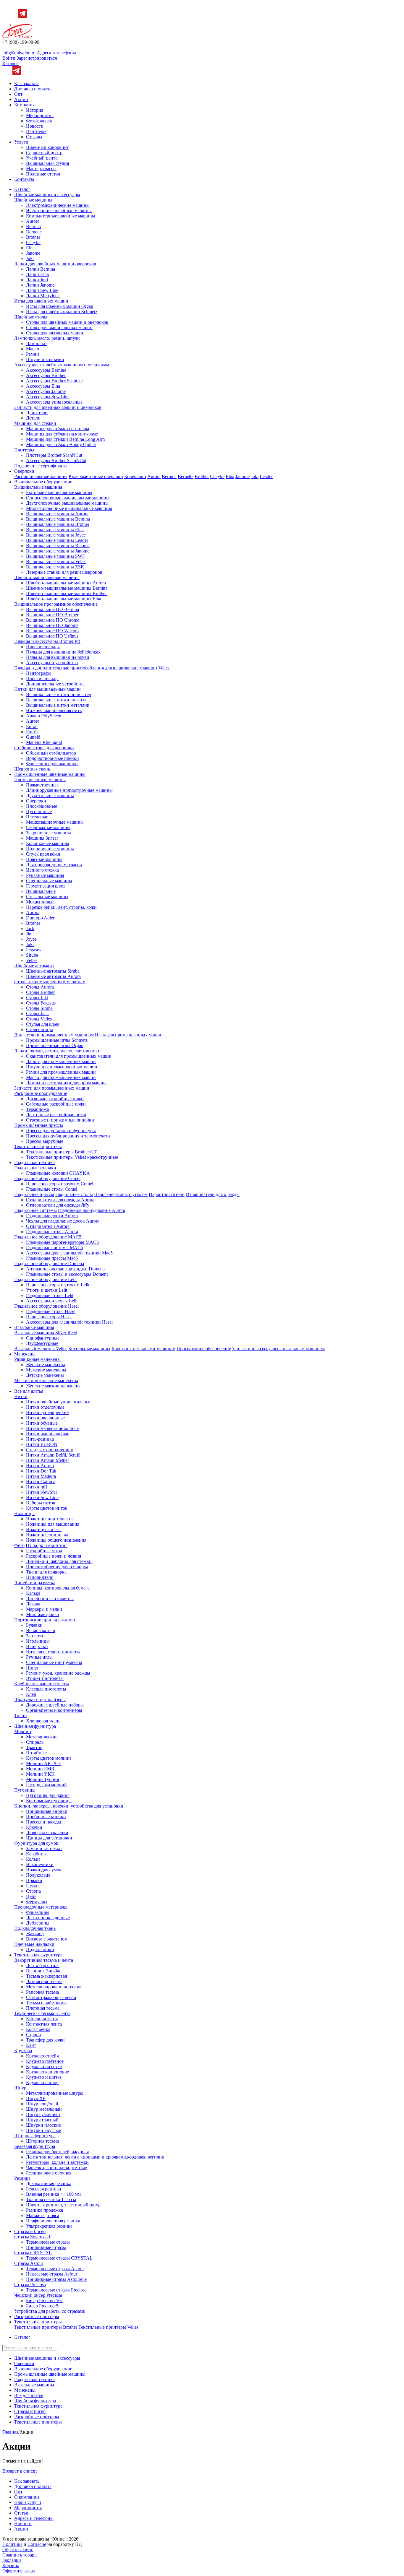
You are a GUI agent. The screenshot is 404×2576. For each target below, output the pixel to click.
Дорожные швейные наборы (55, 1705)
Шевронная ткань (32, 769)
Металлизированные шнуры (55, 2093)
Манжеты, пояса (43, 2215)
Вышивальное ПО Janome (52, 625)
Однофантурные (43, 1338)
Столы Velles (39, 1019)
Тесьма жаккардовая (46, 1976)
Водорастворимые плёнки (52, 758)
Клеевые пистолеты (46, 1689)
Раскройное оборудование (41, 1093)
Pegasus (34, 950)
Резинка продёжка (45, 2210)
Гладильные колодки (35, 1168)
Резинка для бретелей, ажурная (57, 2152)
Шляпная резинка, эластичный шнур (63, 2205)
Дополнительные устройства (55, 684)
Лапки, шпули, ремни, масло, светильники (57, 1051)
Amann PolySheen (44, 716)
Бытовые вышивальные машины (59, 492)
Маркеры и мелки (44, 1609)
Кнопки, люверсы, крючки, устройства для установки (69, 1806)
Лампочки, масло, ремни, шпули (47, 338)
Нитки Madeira (41, 1476)
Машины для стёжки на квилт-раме (62, 434)
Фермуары (37, 1902)
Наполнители (40, 1577)
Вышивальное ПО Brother (52, 615)
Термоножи (38, 1109)
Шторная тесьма (42, 2141)
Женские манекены (46, 1365)
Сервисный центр (44, 153)
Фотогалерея (39, 121)
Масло (33, 349)
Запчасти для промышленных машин (52, 1088)
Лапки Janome (40, 285)
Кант (31, 2045)
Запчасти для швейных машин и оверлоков (58, 407)
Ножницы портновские (50, 1519)
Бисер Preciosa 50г (44, 2300)
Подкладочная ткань (35, 1928)
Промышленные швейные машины (50, 774)
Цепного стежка (42, 870)
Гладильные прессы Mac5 (52, 1258)
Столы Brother (40, 992)
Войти (9, 58)
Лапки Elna (37, 274)
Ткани (21, 1716)
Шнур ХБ (36, 2098)
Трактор (34, 1747)
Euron (32, 726)
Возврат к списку (20, 2471)
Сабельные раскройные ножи (56, 1104)
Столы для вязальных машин (55, 333)
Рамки (32, 1886)
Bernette (34, 232)
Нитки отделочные (45, 1407)
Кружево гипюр (42, 2082)
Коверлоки (135, 476)
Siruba (32, 955)
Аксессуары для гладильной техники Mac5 (69, 1253)
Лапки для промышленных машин (61, 1061)
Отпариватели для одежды (213, 1194)
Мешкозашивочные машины (55, 822)
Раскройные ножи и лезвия (54, 1556)
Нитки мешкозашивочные (52, 1428)
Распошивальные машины (41, 476)
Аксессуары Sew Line (48, 397)
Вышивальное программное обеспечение (56, 604)
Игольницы (38, 1641)
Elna (30, 248)
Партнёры (36, 131)
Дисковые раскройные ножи (55, 1099)
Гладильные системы (35, 1210)
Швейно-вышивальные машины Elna (64, 599)
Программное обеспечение (204, 1349)
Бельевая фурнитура (35, 2146)
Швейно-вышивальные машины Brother (66, 593)
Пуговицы (25, 1790)
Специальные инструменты (54, 1662)
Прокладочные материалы (41, 1907)
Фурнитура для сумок (36, 1843)
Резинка (22, 2178)
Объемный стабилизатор (51, 753)
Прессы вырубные (45, 1141)
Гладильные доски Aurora (52, 1216)
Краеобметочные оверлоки (96, 476)
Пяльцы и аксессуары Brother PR (47, 641)
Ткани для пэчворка (46, 1572)
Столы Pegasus (41, 1003)
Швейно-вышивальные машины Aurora (66, 583)
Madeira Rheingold (44, 742)
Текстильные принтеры (38, 1146)
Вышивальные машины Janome (58, 551)
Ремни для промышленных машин (61, 1072)
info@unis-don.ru (19, 53)
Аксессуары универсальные (54, 402)
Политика (12, 2544)
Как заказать (27, 83)
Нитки (21, 1396)
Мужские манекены (46, 1370)
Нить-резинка (40, 1439)
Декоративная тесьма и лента (44, 1960)
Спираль (35, 1742)
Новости (35, 126)
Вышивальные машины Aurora (57, 514)
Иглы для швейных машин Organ (60, 306)
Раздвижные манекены (37, 1359)
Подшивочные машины (50, 849)
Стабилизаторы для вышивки (44, 748)
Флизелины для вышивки (52, 764)
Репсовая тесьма (42, 1992)
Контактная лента (44, 2024)
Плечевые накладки (34, 1944)
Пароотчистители (167, 1194)
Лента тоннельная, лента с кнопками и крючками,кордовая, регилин (95, 2157)
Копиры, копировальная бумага (58, 1588)
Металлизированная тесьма (54, 1987)
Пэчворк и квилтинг (47, 1545)
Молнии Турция (42, 1779)
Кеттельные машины (89, 1349)
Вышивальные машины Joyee (56, 535)
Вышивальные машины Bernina (58, 519)
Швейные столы (31, 317)
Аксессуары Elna (43, 386)
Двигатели (37, 413)
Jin (29, 934)
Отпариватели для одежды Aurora (60, 1200)
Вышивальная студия (47, 163)
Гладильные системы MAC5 (55, 1248)
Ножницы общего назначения (56, 1540)
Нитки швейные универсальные (59, 1402)
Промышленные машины (40, 780)
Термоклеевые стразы (48, 2242)
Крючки (34, 1827)
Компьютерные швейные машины (61, 216)
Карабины (36, 1854)
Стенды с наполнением (50, 1450)
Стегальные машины (47, 897)
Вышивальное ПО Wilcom (52, 631)
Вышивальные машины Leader (57, 540)
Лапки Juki (37, 280)
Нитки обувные (42, 1423)
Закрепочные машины (49, 833)
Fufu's (32, 732)
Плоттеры (24, 450)
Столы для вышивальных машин (59, 328)
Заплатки (35, 1636)
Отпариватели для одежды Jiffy (58, 1205)
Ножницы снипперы (47, 1535)
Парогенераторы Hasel (49, 1317)
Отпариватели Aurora (48, 1226)
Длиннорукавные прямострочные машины (69, 790)
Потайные (36, 1753)
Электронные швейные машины (59, 211)
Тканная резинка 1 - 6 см (51, 2199)
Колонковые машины (48, 843)
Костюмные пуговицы (49, 1801)
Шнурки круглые (43, 2130)
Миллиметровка (42, 1614)
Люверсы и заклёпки (47, 1833)
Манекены (25, 1354)
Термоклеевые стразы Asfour (55, 2269)
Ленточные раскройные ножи (56, 1115)
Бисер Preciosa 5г (43, 2306)
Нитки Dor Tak (41, 1471)
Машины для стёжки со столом (58, 429)
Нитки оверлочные (45, 1418)
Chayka (33, 242)
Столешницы (39, 1029)
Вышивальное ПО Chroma (53, 620)
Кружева (23, 2051)
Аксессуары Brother (46, 375)
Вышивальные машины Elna (55, 530)
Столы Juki (37, 998)
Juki (30, 258)
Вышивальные (41, 891)
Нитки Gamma (41, 1482)
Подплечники (40, 1950)
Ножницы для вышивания (53, 1524)
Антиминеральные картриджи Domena (65, 1269)
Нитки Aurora (40, 1466)
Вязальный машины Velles (41, 1349)
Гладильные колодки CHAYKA (58, 1173)
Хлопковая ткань (43, 1721)
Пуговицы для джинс (48, 1795)
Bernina (33, 226)
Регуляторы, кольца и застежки (57, 2162)
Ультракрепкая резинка (49, 2226)
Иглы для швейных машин (41, 301)
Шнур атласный (42, 2120)
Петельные (37, 817)
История (35, 110)
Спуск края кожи (43, 854)
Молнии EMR (40, 1769)
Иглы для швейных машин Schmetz (62, 312)
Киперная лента (42, 2019)
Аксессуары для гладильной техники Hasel (69, 1322)
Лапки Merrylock (43, 296)
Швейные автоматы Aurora (53, 976)
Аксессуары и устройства (52, 663)
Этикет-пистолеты (45, 1678)
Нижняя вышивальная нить (54, 710)
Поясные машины (44, 859)
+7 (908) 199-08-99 (21, 42)
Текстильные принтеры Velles (108, 2327)
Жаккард (35, 1934)
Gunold (33, 737)
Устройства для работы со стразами (50, 2311)
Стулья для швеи (43, 1024)
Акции (21, 99)
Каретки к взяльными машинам (143, 1349)
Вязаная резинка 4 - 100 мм (53, 2194)
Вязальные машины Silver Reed (46, 1333)
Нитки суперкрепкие (47, 1412)
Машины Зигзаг (42, 838)
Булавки (34, 1625)
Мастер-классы (41, 169)
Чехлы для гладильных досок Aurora (63, 1221)
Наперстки (37, 1646)
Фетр (19, 1545)
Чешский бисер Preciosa (38, 2295)
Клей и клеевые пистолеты (42, 1684)
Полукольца (38, 1875)
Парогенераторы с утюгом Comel (60, 1184)
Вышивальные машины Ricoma (58, 546)
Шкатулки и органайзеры (40, 1700)
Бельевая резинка (43, 2189)
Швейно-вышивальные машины (47, 577)
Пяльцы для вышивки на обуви (58, 657)
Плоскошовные (42, 806)
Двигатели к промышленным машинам (54, 1035)
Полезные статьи (43, 174)
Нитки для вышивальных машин (47, 689)
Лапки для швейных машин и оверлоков (55, 264)
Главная (10, 2432)
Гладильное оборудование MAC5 (48, 1237)
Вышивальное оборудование (43, 482)
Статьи (21, 2513)
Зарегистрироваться (37, 58)
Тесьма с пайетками (46, 2003)
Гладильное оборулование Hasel (46, 1306)
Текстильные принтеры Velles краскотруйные (72, 1157)
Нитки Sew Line (42, 1497)
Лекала (33, 1604)
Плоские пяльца (42, 678)
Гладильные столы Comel (52, 1189)
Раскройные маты (44, 1551)
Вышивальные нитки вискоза (56, 700)
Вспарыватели (41, 1630)
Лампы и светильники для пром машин (66, 1083)
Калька (33, 1593)
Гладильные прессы (34, 1194)
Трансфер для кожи (45, 2040)
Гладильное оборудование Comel (47, 1178)
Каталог (10, 63)
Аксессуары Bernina (46, 370)
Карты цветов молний (49, 1758)
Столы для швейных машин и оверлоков (67, 322)
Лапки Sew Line (42, 290)
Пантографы (39, 673)
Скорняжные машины (48, 827)
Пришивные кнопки (47, 1811)
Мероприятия (40, 115)
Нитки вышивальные (48, 1434)
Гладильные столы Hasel (51, 1311)
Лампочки (36, 343)
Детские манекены (45, 1375)
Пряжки (34, 1880)
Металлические (42, 1737)
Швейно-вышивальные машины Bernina (67, 588)
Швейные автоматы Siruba (53, 971)
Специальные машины (49, 881)
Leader (266, 476)
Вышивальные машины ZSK (55, 567)
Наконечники (40, 1864)
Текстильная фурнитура (38, 1955)
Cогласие (37, 2544)
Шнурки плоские (43, 2125)
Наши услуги (28, 2502)
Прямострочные (42, 785)
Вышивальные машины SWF (55, 556)
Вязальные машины (34, 1327)
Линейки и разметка (35, 1583)
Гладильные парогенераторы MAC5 (62, 1242)
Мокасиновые (40, 902)
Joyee (31, 939)
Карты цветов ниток (47, 1508)
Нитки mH (37, 1487)
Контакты (24, 179)
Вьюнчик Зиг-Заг (44, 1971)
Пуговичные (39, 811)
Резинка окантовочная (49, 2173)
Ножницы (24, 1513)
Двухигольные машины (50, 795)
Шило (32, 1668)
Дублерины (38, 1923)
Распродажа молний (46, 1785)
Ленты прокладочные (48, 1918)
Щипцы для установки (49, 1838)
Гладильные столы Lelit (50, 1295)
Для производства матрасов (54, 865)
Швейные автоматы (34, 966)
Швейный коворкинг (47, 147)
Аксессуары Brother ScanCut (54, 381)
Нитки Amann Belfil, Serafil (53, 1455)
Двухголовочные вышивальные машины (67, 503)
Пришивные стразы (46, 2247)
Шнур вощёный (42, 2104)
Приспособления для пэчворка (57, 1567)
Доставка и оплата (33, 89)
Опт (18, 94)
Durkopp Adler (40, 918)
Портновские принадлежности (45, 1620)
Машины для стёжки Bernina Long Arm (65, 439)
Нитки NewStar (42, 1492)
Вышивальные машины (38, 487)
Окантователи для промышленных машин (69, 1056)
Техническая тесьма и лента (42, 2013)
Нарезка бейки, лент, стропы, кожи (61, 907)
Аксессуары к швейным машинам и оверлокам (62, 365)
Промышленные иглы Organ (55, 1045)
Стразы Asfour (29, 2263)
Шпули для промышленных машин (62, 1067)
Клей (31, 1694)
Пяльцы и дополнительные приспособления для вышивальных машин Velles (92, 668)
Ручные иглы (39, 1657)
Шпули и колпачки (45, 359)
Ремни (33, 354)
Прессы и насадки (44, 1822)
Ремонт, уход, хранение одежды (58, 1673)
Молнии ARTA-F (43, 1763)
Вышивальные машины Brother (58, 524)
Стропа (33, 1891)
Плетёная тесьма (43, 2008)
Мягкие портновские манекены (46, 1380)
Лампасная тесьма (44, 1981)
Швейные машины (33, 200)
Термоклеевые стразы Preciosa (56, 2290)
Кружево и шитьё (44, 2077)
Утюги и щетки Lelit (47, 1290)
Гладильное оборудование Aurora (92, 1210)
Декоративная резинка (49, 2183)
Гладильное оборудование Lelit (45, 1279)
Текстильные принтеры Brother (46, 2327)
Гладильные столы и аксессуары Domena (67, 1274)
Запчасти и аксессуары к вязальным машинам (278, 1349)
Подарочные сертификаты (41, 466)
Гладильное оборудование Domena (49, 1263)
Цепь (31, 1896)
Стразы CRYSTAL (33, 2253)
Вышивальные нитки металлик (58, 705)
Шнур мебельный (44, 2109)
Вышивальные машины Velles (56, 561)
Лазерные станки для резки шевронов (64, 572)
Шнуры (22, 2088)
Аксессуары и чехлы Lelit (52, 1301)
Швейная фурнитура (35, 1726)
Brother (33, 237)
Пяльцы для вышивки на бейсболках (63, 652)
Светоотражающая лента (51, 1997)
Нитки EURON (42, 1444)
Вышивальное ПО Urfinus (52, 636)
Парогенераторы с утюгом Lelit (58, 1285)
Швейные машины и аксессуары (47, 195)
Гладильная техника (34, 1162)
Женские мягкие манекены (53, 1386)
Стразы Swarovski (32, 2237)
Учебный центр (42, 158)
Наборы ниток (41, 1503)
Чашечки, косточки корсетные (56, 2168)
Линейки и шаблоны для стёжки (59, 1561)
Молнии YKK (40, 1774)
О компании (27, 2497)
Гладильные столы (74, 1194)
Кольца (33, 1859)
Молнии (23, 1731)
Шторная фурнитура (35, 2136)
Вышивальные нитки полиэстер (59, 694)
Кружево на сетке (44, 2067)
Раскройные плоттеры (37, 2316)
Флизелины (38, 1912)
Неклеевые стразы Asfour (52, 2274)
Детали (33, 418)
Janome (33, 253)
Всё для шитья (29, 1391)
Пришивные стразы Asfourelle (56, 2279)
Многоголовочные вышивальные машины (69, 508)
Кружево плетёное (45, 2061)
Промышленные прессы (39, 1125)
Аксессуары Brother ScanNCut (56, 460)
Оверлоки (24, 471)
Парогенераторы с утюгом (121, 1194)
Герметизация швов (46, 886)
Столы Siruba (39, 1008)
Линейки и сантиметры (50, 1599)
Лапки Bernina (41, 269)
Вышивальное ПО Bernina (52, 609)
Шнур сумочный (43, 2114)
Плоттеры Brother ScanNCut (54, 455)
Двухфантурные (42, 1343)
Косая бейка (38, 2029)
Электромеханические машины (58, 205)
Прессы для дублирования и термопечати (68, 1136)
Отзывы (34, 137)
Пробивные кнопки (46, 1817)
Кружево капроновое (47, 2072)
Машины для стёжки (35, 423)
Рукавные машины (45, 875)
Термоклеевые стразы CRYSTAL (59, 2258)
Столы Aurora (40, 987)
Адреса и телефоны (56, 53)
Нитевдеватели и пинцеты (53, 1652)
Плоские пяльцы (43, 647)
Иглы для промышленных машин (129, 1035)
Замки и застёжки (44, 1848)
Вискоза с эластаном (47, 1939)
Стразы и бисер (30, 2231)
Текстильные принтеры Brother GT (61, 1152)
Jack (30, 928)
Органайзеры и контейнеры (54, 1710)
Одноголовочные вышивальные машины (68, 498)
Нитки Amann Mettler (47, 1460)
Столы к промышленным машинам (50, 982)
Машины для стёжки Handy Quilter (61, 444)
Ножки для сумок (44, 1870)
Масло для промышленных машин (61, 1077)
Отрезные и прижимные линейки (60, 1120)
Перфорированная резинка (53, 2221)
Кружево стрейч (42, 2056)
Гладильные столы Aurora (52, 1232)
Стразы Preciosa (30, 2285)
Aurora (33, 221)
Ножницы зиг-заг (44, 1529)
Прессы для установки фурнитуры (61, 1131)
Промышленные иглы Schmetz (57, 1040)
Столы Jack (37, 1014)
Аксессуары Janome (46, 391)
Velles (32, 960)
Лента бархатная (43, 1965)
